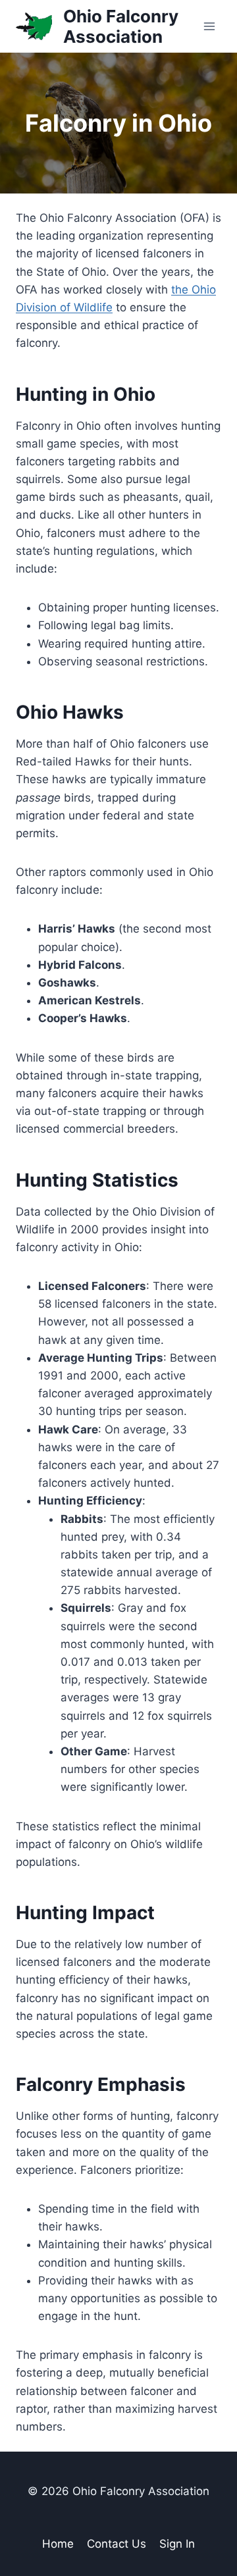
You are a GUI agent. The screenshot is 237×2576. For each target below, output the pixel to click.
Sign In (177, 2544)
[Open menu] (209, 26)
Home (58, 2544)
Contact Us (117, 2544)
